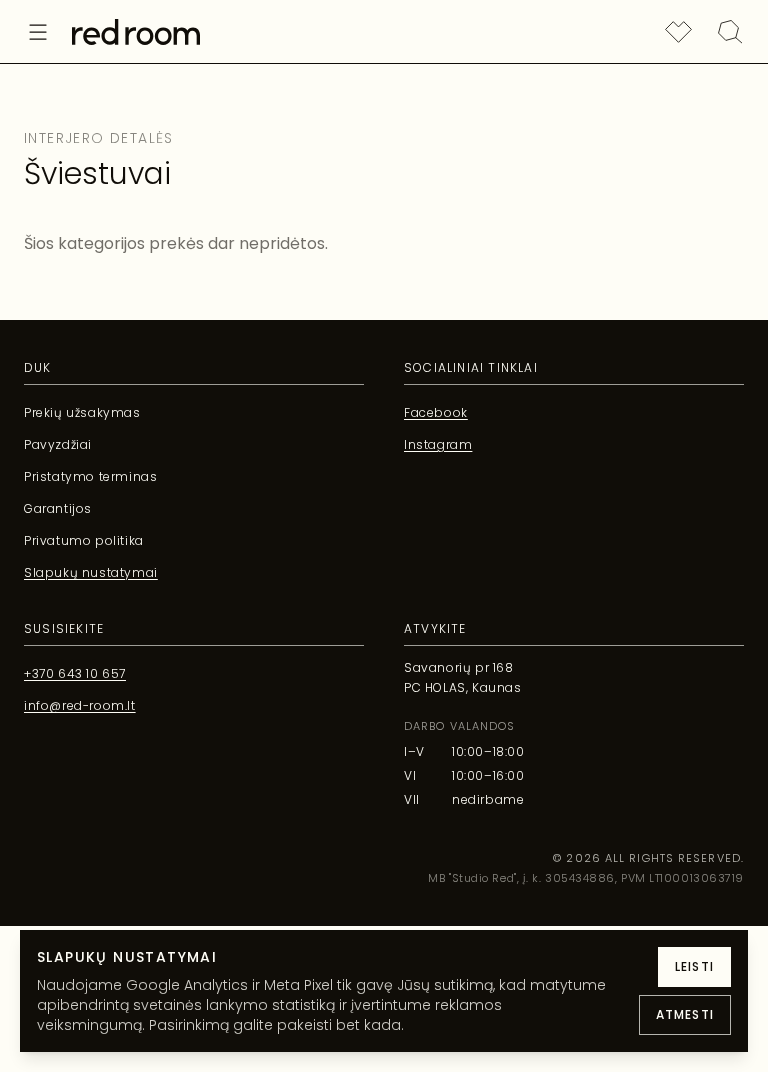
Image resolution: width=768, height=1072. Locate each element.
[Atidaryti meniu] (38, 32)
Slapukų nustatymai (91, 572)
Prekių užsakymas (82, 412)
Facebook (436, 412)
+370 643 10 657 (75, 673)
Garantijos (58, 508)
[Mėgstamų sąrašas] (678, 32)
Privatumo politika (84, 540)
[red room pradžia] (136, 32)
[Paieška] (730, 32)
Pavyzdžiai (58, 444)
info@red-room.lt (80, 705)
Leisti (694, 966)
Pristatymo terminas (90, 476)
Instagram (438, 444)
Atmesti (685, 1014)
